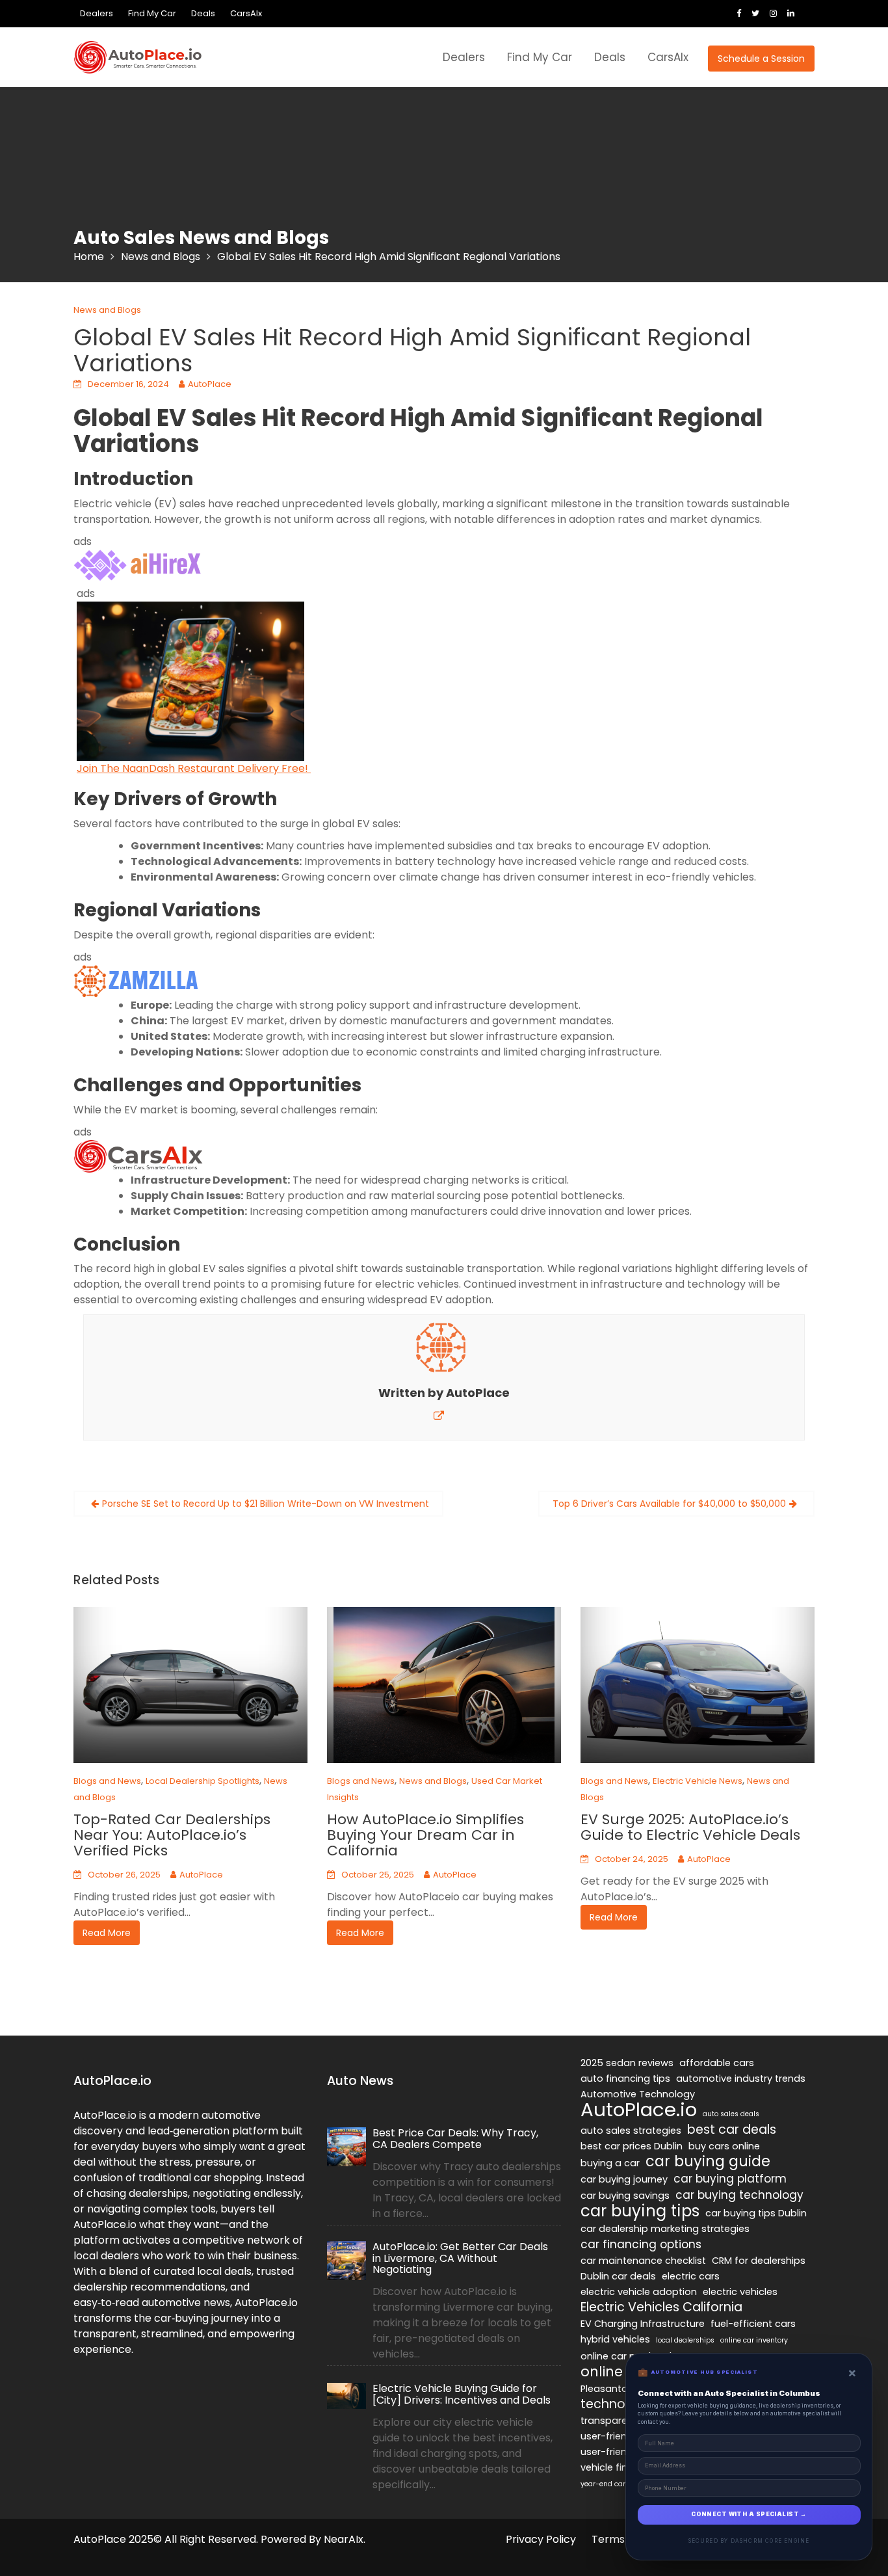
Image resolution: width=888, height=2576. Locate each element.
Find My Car (152, 13)
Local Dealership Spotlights (202, 1781)
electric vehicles (740, 2292)
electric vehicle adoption (639, 2292)
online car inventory (754, 2340)
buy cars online (724, 2146)
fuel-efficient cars (753, 2324)
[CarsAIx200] (138, 1155)
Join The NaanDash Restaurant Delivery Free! (194, 768)
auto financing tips (625, 2078)
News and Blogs (107, 310)
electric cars (691, 2276)
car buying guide (708, 2162)
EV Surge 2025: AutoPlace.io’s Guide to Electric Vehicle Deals (690, 1827)
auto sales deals (731, 2114)
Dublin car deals (618, 2276)
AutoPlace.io (639, 2110)
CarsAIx (246, 13)
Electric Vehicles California (661, 2307)
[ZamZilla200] (138, 980)
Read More (107, 1933)
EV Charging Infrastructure (643, 2324)
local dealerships (685, 2340)
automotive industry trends (741, 2078)
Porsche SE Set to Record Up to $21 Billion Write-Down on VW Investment (266, 1504)
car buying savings (625, 2196)
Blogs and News (107, 1781)
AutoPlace (210, 384)
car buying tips (640, 2211)
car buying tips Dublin (756, 2213)
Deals (203, 13)
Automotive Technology (638, 2094)
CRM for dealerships (759, 2261)
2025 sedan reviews (627, 2063)
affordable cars (717, 2063)
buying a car (610, 2163)
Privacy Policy (541, 2539)
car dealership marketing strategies (665, 2229)
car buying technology (739, 2195)
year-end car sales (613, 2484)
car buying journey (624, 2179)
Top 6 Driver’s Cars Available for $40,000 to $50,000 (669, 1504)
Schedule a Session (761, 59)
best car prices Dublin (632, 2146)
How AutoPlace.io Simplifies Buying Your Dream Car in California (425, 1835)
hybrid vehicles (615, 2339)
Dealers (97, 13)
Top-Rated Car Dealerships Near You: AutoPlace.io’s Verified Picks (172, 1835)
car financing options (641, 2244)
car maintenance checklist (643, 2261)
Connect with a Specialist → (749, 2514)
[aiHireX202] (138, 565)
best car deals (732, 2130)
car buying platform (730, 2179)
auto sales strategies (631, 2131)
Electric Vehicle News (698, 1781)
